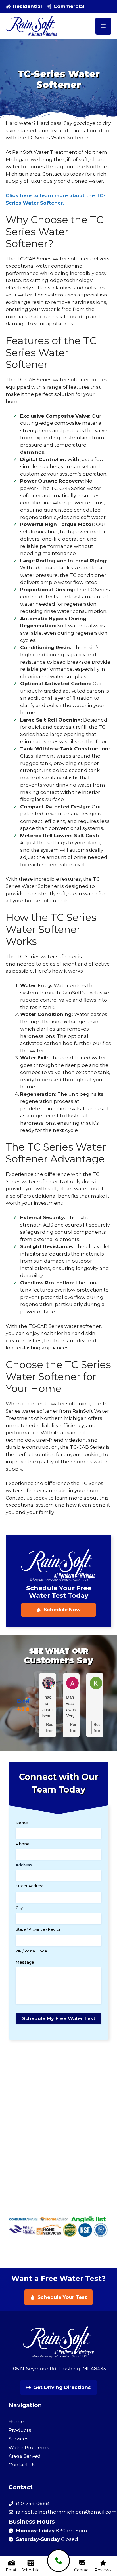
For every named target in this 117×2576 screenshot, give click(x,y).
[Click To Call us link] (58, 2561)
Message (25, 1962)
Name (22, 1823)
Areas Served (25, 2456)
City (19, 1908)
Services (19, 2439)
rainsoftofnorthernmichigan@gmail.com (66, 2512)
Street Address (30, 1886)
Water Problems (29, 2447)
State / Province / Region (38, 1929)
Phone (23, 1844)
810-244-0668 (32, 2503)
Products (20, 2430)
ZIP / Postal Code (31, 1951)
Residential (28, 6)
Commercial (69, 6)
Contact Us (22, 2465)
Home (16, 2421)
